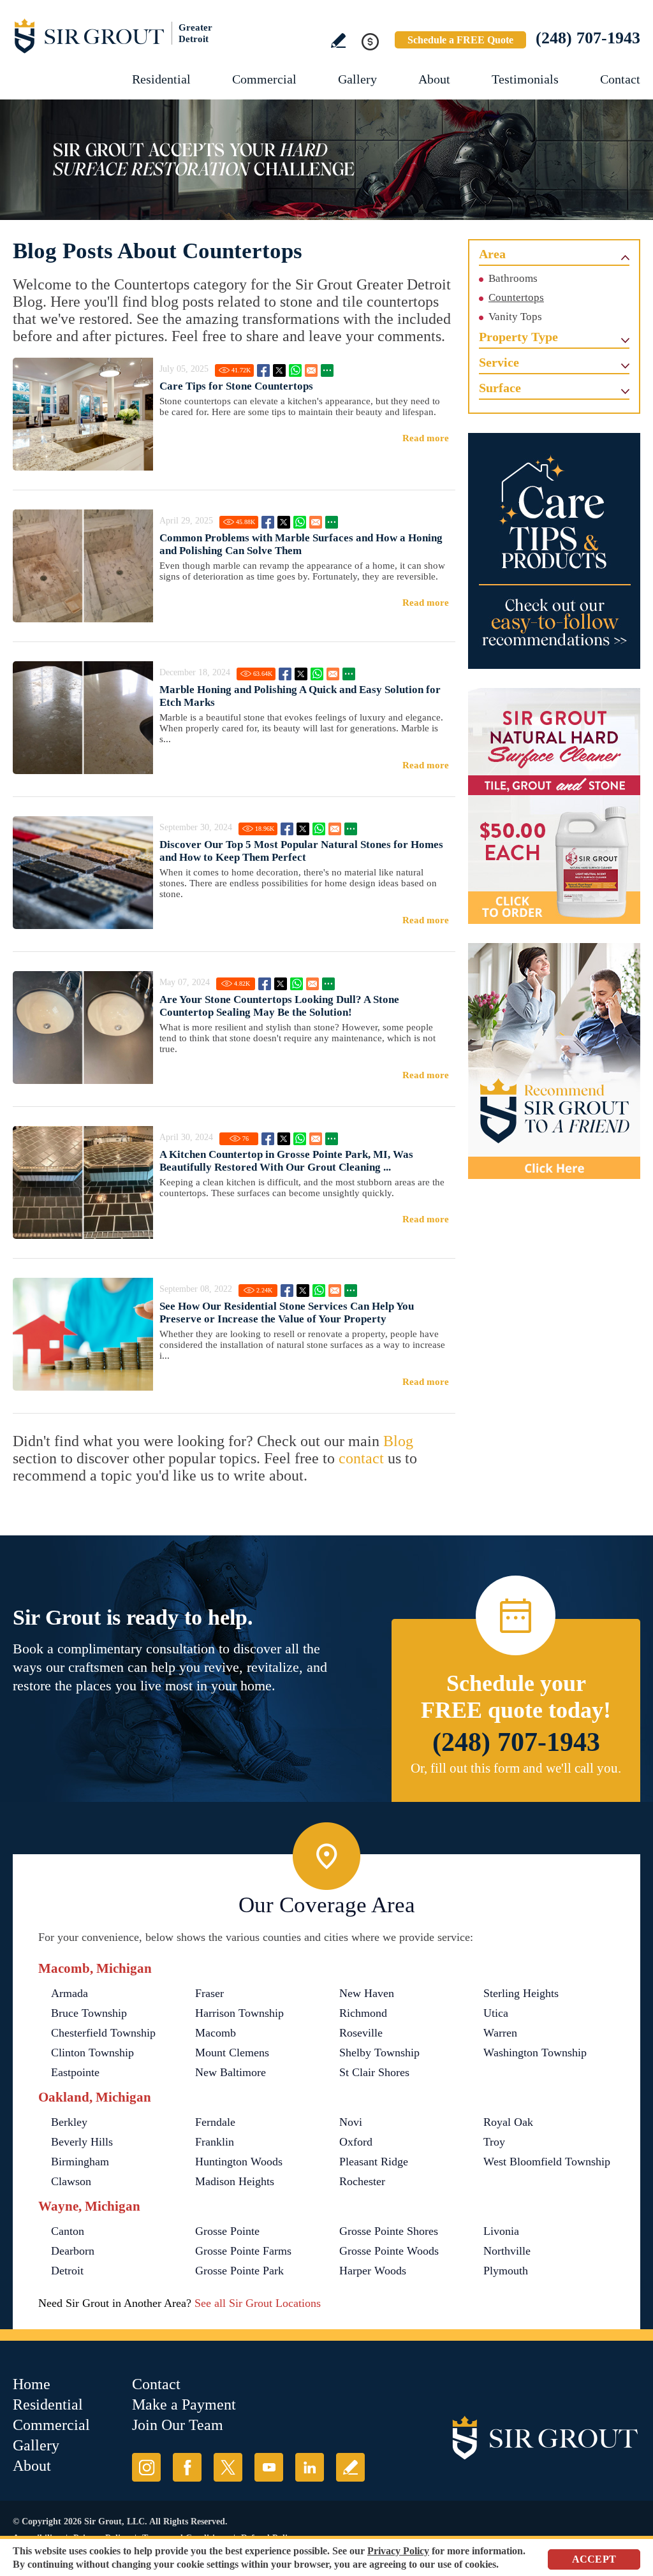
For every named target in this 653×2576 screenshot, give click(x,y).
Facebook (263, 370)
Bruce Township (89, 2013)
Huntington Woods (239, 2162)
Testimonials (525, 79)
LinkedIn (310, 2467)
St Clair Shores (374, 2072)
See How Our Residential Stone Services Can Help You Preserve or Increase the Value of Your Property (287, 1313)
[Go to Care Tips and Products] (554, 551)
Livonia (501, 2231)
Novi (351, 2122)
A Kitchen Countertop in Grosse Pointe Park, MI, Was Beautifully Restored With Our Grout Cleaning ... (286, 1161)
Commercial (264, 79)
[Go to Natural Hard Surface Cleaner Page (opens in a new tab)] (554, 806)
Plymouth (506, 2271)
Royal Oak (508, 2122)
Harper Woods (373, 2271)
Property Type (518, 337)
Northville (507, 2251)
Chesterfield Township (103, 2033)
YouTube (269, 2467)
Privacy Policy (398, 2551)
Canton (68, 2231)
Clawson (71, 2181)
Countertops (516, 297)
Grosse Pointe (227, 2231)
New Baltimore (231, 2072)
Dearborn (73, 2251)
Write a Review (338, 40)
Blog (398, 1441)
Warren (500, 2033)
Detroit (67, 2271)
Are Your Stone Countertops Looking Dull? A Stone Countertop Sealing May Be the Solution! (279, 1006)
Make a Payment (184, 2404)
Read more (426, 438)
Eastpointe (75, 2072)
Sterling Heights (521, 1993)
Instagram (146, 2467)
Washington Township (535, 2053)
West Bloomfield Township (547, 2162)
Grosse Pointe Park (239, 2271)
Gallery (357, 79)
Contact (620, 79)
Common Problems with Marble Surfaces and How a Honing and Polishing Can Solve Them (301, 544)
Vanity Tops (515, 317)
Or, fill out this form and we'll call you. (516, 1768)
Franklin (215, 2142)
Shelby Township (379, 2053)
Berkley (69, 2122)
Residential (161, 79)
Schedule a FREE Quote (460, 40)
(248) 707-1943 (588, 38)
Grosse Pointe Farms (243, 2251)
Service (499, 362)
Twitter (279, 370)
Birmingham (80, 2162)
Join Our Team (178, 2425)
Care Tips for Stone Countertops (236, 386)
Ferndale (215, 2122)
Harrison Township (239, 2013)
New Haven (367, 1993)
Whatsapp (295, 370)
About (434, 79)
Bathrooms (513, 278)
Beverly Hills (82, 2142)
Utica (496, 2013)
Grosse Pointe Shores (389, 2231)
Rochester (362, 2181)
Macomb (216, 2033)
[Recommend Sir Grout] (554, 1061)
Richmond (363, 2013)
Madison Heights (235, 2181)
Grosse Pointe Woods (389, 2251)
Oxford (356, 2142)
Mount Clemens (232, 2053)
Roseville (361, 2033)
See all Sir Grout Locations (258, 2303)
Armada (70, 1993)
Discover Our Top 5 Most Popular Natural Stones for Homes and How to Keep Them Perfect (301, 851)
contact (361, 1458)
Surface (500, 388)
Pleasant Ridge (374, 2162)
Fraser (209, 1993)
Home (32, 2384)
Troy (494, 2142)
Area (492, 254)
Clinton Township (92, 2053)
